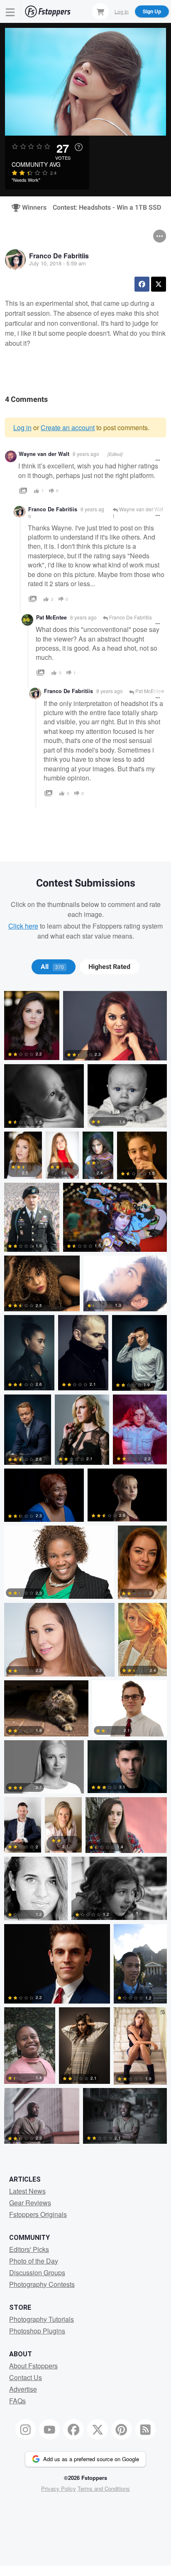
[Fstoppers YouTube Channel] (49, 2430)
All (52, 967)
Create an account (68, 427)
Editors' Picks (29, 2249)
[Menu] (10, 11)
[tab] (53, 967)
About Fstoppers (33, 2366)
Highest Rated (109, 967)
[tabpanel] (85, 1569)
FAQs (17, 2401)
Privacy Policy (59, 2488)
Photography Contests (42, 2284)
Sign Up (152, 11)
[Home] (48, 11)
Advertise (23, 2389)
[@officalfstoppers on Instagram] (26, 2430)
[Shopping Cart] (100, 11)
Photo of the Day (34, 2261)
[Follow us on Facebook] (73, 2430)
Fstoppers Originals (38, 2214)
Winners (31, 208)
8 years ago (86, 454)
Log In (122, 11)
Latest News (27, 2191)
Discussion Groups (37, 2273)
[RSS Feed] (146, 2430)
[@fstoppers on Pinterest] (122, 2430)
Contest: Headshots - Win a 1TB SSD (107, 208)
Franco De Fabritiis (59, 256)
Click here (23, 926)
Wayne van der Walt (44, 454)
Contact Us (26, 2377)
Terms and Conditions (104, 2488)
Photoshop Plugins (37, 2331)
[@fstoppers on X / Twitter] (98, 2430)
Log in (22, 427)
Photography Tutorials (42, 2319)
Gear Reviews (30, 2203)
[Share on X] (159, 284)
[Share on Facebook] (142, 284)
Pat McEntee (51, 617)
